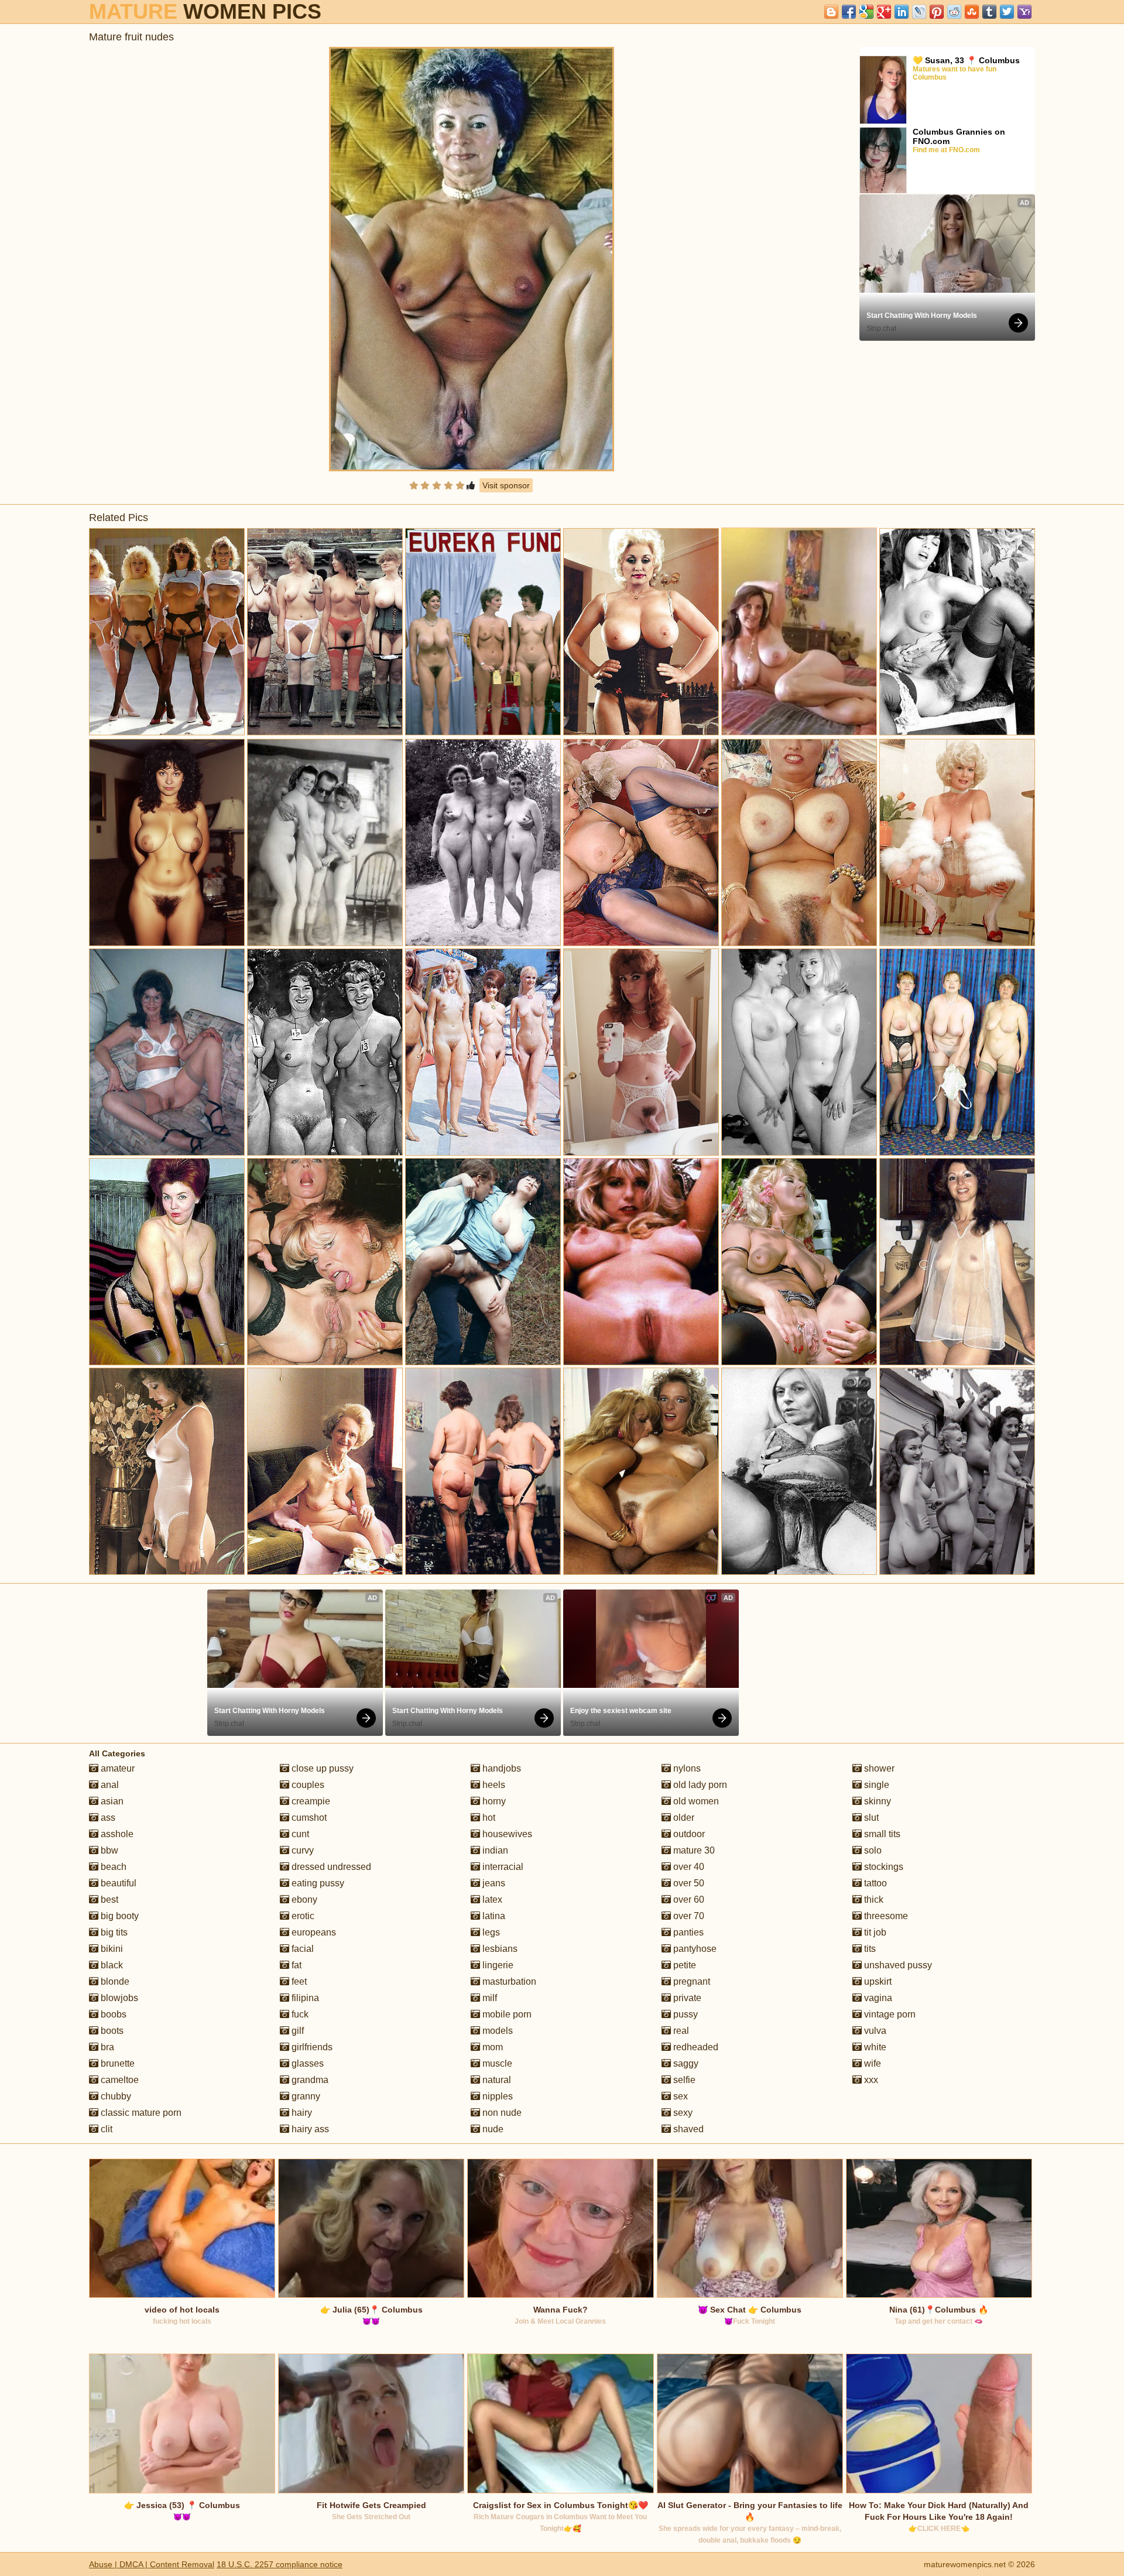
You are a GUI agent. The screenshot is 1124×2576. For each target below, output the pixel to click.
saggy (685, 2063)
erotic (302, 1916)
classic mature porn (140, 2113)
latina (493, 1916)
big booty (119, 1916)
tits (869, 1949)
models (496, 2031)
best (108, 1900)
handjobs (501, 1768)
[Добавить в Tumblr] (989, 12)
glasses (306, 2063)
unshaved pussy (897, 1965)
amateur (116, 1768)
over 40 (688, 1867)
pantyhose (694, 1949)
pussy (684, 2014)
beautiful (117, 1883)
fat (295, 1965)
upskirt (877, 1981)
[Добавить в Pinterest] (937, 12)
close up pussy (321, 1768)
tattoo (874, 1883)
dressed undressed (330, 1867)
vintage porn (889, 2014)
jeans (493, 1883)
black (111, 1965)
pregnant (690, 1981)
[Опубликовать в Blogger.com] (831, 12)
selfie (683, 2080)
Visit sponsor (506, 485)
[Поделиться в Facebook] (849, 12)
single (875, 1785)
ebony (303, 1900)
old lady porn (699, 1785)
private (686, 1998)
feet (298, 1981)
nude (492, 2129)
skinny (876, 1801)
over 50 (688, 1883)
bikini (111, 1949)
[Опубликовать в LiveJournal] (919, 12)
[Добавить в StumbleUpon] (972, 12)
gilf (297, 2031)
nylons (686, 1768)
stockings (883, 1867)
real (680, 2031)
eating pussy (317, 1883)
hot (488, 1818)
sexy (682, 2113)
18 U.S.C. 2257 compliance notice (280, 2564)
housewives (506, 1834)
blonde (114, 1981)
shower (878, 1768)
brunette (116, 2063)
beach (112, 1867)
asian (111, 1801)
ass (107, 1818)
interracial (502, 1867)
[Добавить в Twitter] (1007, 12)
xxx (870, 2080)
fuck (299, 2014)
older (683, 1818)
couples (307, 1785)
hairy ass (309, 2129)
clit (105, 2129)
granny (305, 2096)
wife (871, 2063)
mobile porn (506, 2014)
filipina (304, 1998)
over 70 (688, 1916)
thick (873, 1900)
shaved (687, 2129)
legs (490, 1932)
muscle (496, 2063)
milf (489, 1998)
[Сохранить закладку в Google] (866, 12)
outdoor (688, 1834)
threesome (885, 1916)
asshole (116, 1834)
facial (301, 1949)
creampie (310, 1801)
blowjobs (118, 1998)
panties (687, 1932)
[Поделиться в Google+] (884, 12)
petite (683, 1965)
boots (111, 2031)
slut (870, 1818)
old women (695, 1801)
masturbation (508, 1981)
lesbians (499, 1949)
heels (493, 1785)
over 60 (688, 1900)
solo (872, 1850)
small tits (881, 1834)
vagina (877, 1998)
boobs (112, 2014)
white (874, 2047)
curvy (301, 1850)
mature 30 (693, 1850)
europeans (313, 1932)
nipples (496, 2096)
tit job (874, 1932)
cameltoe (119, 2080)
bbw (108, 1850)
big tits (113, 1932)
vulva (874, 2031)
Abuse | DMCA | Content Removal (152, 2564)
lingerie (497, 1965)
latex (491, 1900)
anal (109, 1785)
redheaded (695, 2047)
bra (106, 2047)
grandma (309, 2080)
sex (679, 2096)
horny (493, 1801)
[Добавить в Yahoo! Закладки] (1024, 12)
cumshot (308, 1818)
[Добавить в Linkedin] (902, 12)
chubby (115, 2096)
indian (494, 1850)
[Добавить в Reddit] (954, 12)
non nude (501, 2113)
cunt (299, 1834)
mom (491, 2047)
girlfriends (311, 2047)
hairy (301, 2113)
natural (496, 2080)
